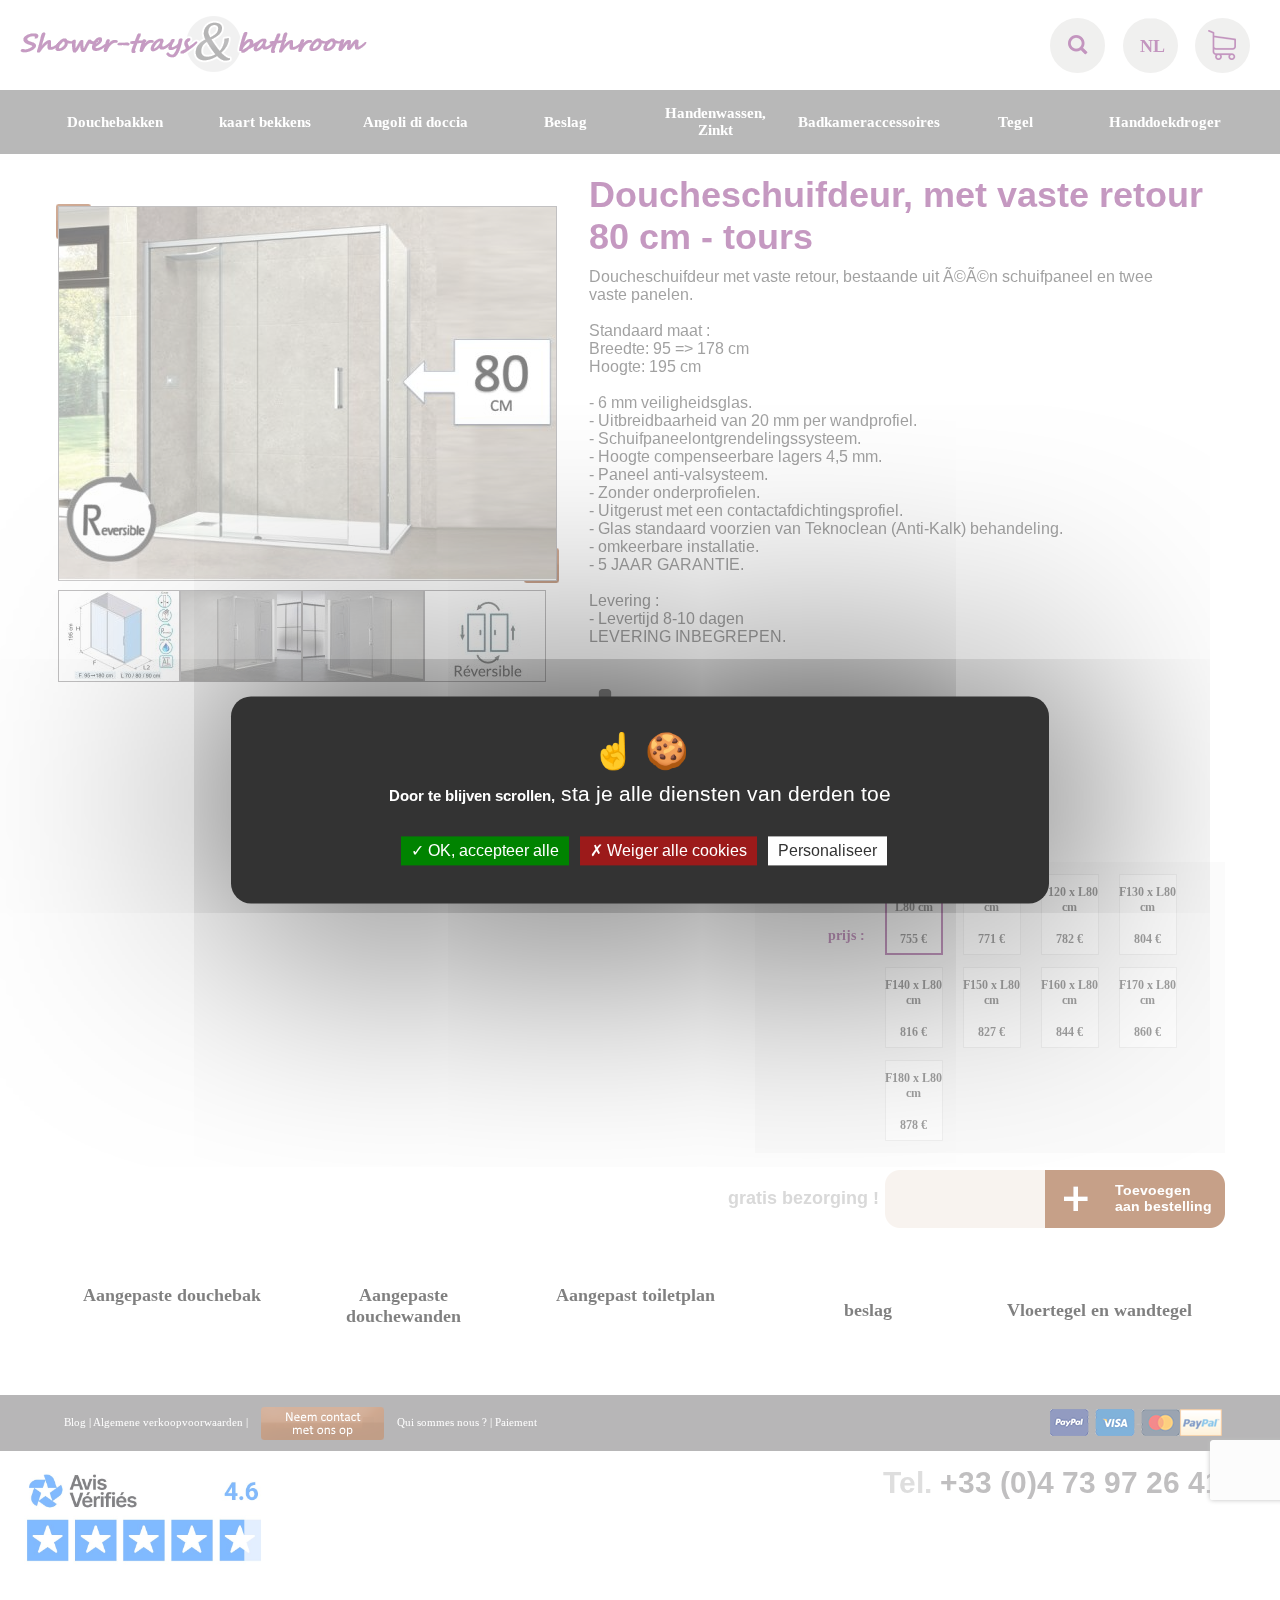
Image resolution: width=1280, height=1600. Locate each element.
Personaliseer (827, 850)
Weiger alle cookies (675, 850)
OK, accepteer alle (491, 850)
